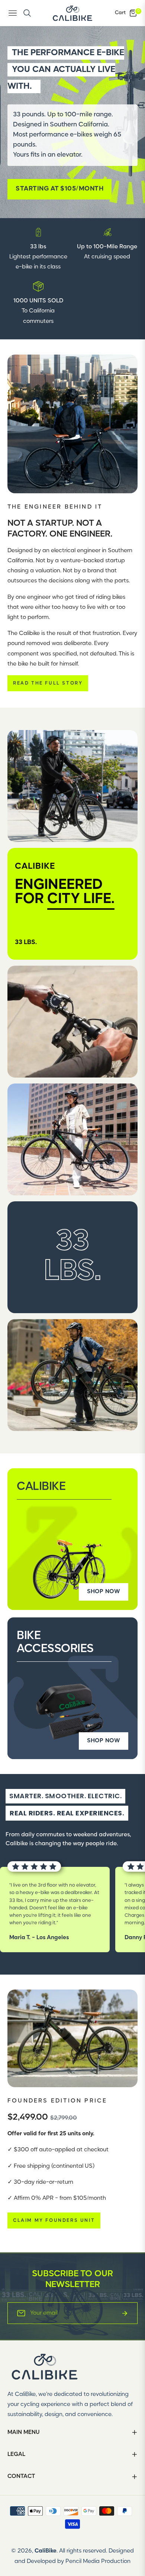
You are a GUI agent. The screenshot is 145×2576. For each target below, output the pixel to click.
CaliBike (46, 2551)
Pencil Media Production (98, 2561)
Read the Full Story (48, 683)
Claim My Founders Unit (54, 2220)
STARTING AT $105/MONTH (59, 189)
